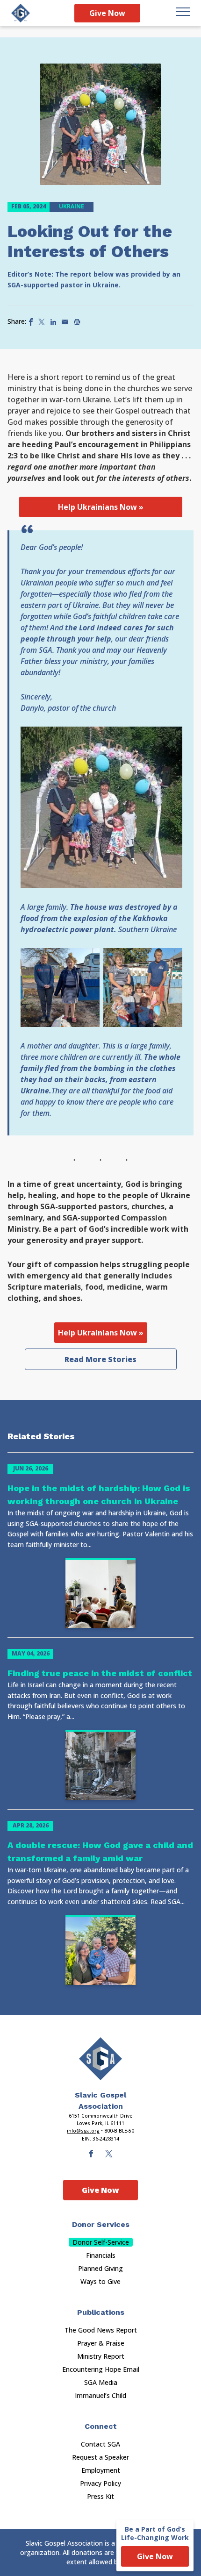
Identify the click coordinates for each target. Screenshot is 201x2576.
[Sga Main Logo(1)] (100, 2059)
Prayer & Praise (101, 2343)
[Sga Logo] (21, 13)
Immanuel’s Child (100, 2395)
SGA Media (101, 2382)
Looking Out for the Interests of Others (90, 241)
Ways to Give (100, 2281)
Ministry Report (101, 2356)
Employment (101, 2470)
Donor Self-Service (101, 2242)
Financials (101, 2255)
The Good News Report (101, 2330)
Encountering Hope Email (101, 2369)
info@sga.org (83, 2131)
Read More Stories (100, 1359)
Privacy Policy (100, 2483)
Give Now (107, 13)
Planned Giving (100, 2268)
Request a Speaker (100, 2457)
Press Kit (100, 2496)
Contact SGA (100, 2444)
